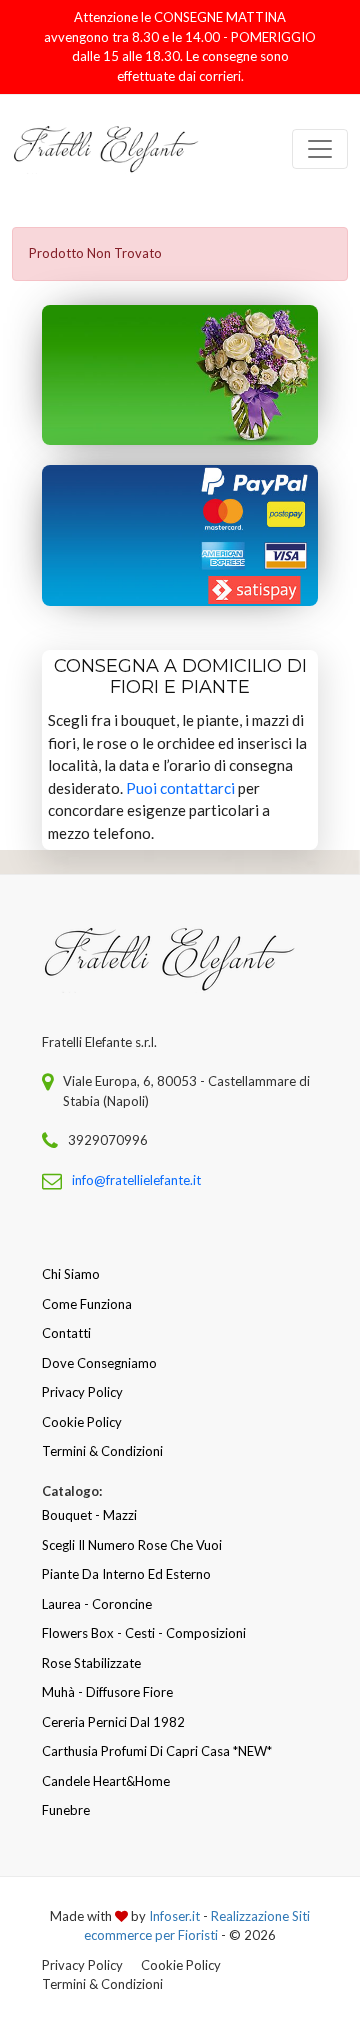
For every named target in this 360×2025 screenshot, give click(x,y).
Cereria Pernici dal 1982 (113, 1722)
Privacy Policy (82, 1392)
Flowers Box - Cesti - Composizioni (144, 1633)
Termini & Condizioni (102, 1451)
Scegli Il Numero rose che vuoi (132, 1545)
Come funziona (87, 1304)
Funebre (66, 1810)
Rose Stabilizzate (91, 1663)
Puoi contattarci (180, 788)
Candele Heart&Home (106, 1781)
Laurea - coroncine (97, 1604)
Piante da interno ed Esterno (126, 1574)
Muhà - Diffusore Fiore (107, 1692)
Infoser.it (174, 1916)
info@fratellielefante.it (136, 1180)
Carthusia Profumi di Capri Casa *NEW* (157, 1751)
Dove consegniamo (99, 1363)
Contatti (66, 1333)
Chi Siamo (71, 1274)
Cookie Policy (82, 1422)
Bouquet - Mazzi (89, 1515)
